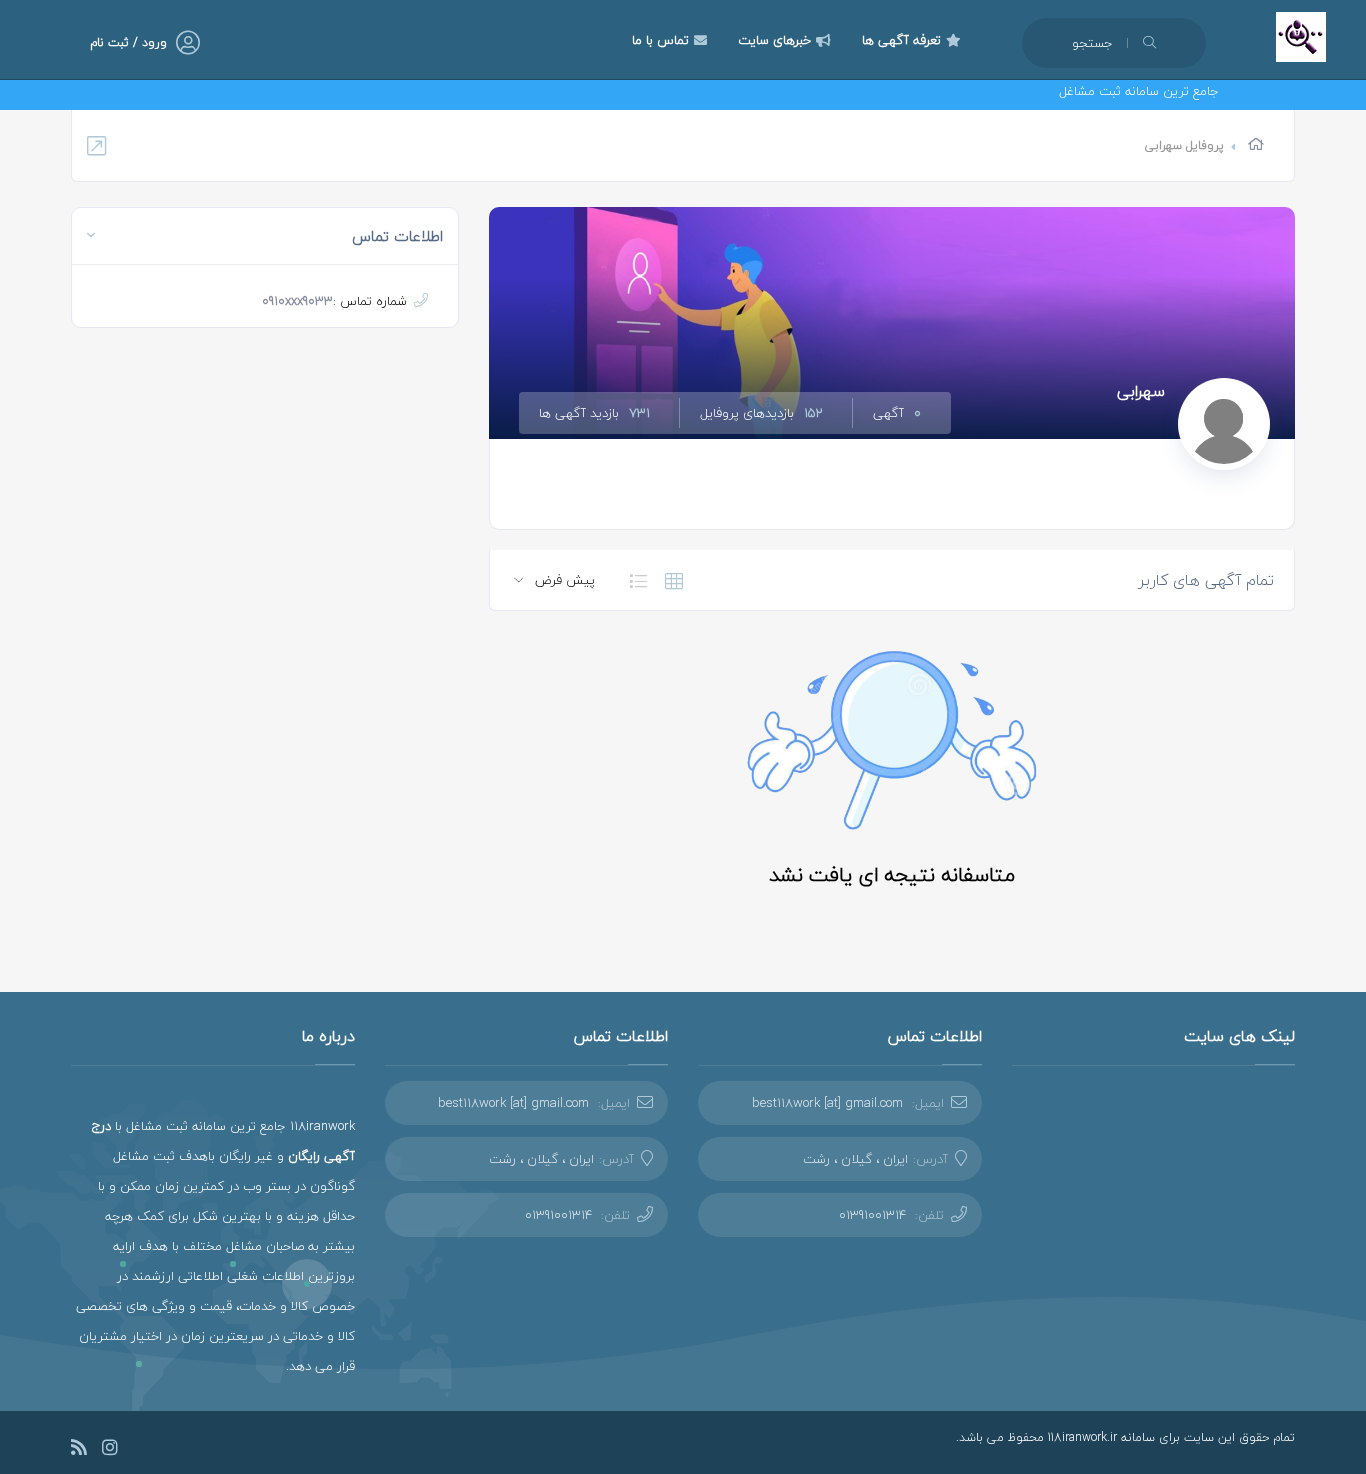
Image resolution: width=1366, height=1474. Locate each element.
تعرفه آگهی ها (901, 40)
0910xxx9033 (297, 301)
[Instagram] (110, 1450)
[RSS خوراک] (79, 1450)
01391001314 (872, 1215)
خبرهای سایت (774, 40)
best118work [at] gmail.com (827, 1103)
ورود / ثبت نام (128, 42)
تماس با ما (660, 40)
